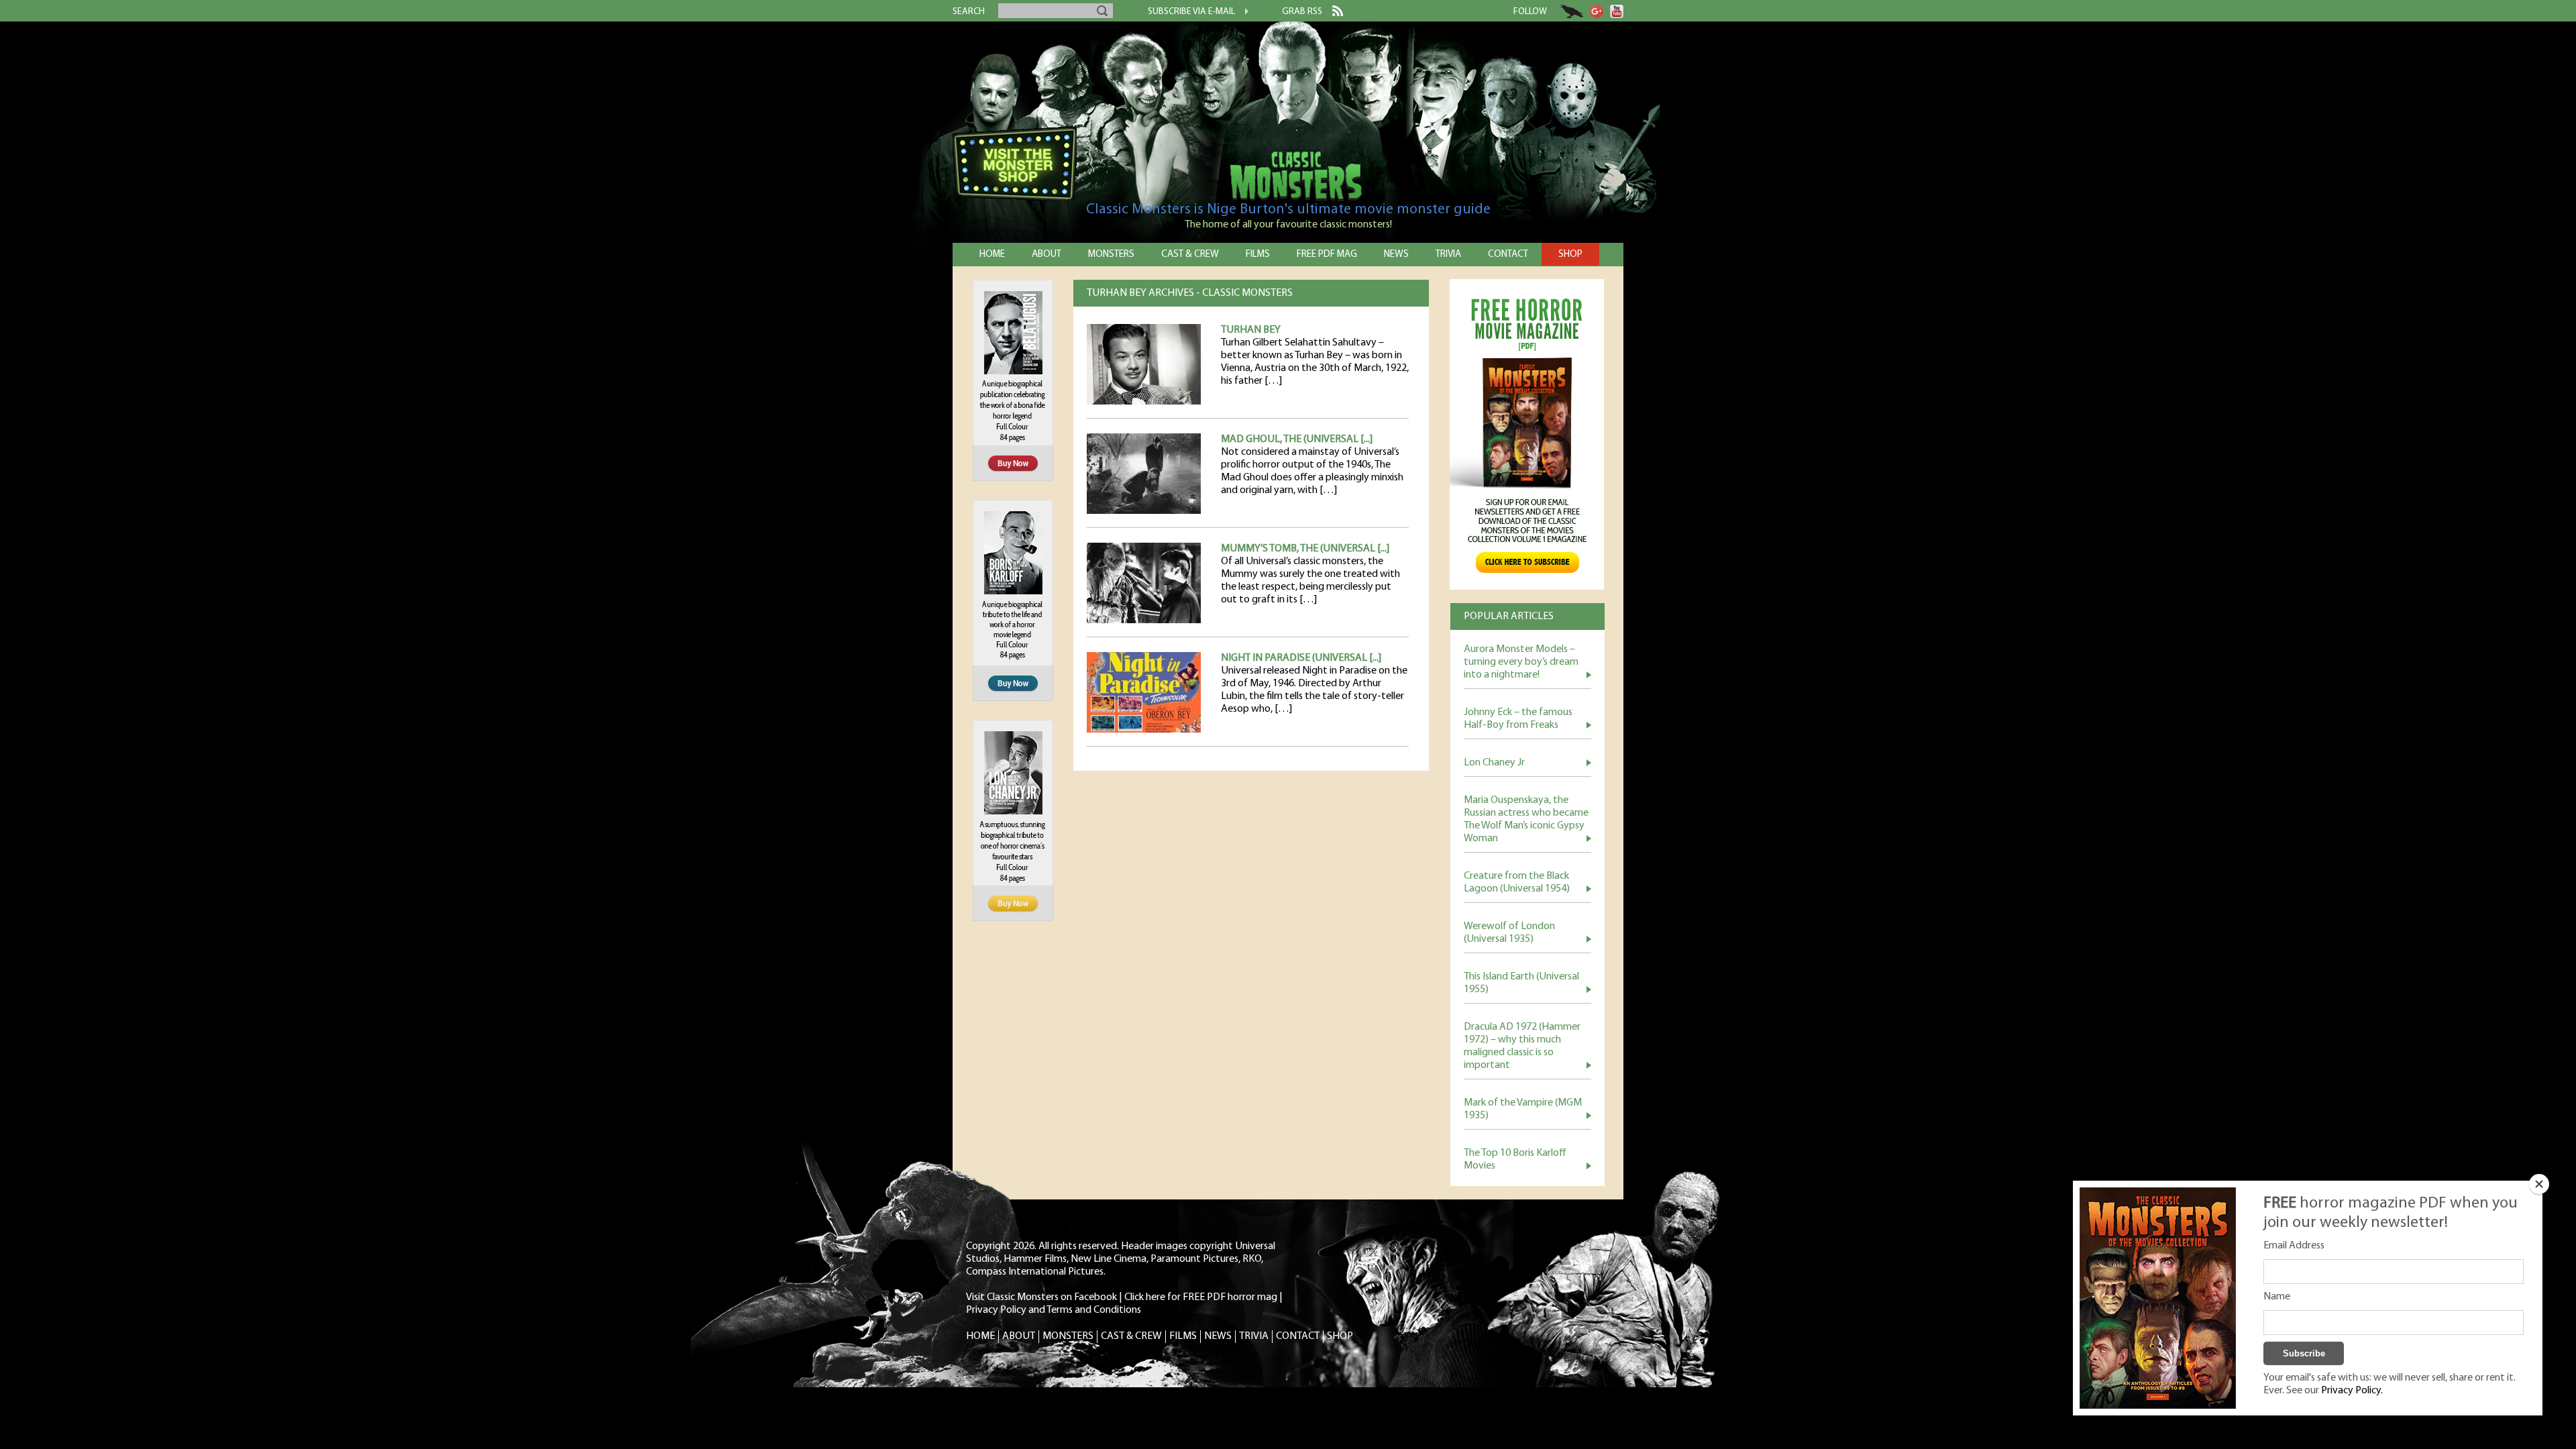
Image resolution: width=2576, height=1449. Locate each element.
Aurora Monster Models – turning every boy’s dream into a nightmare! (1521, 662)
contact (1508, 255)
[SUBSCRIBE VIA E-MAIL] (1242, 13)
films (1258, 255)
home (992, 255)
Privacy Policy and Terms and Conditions (1054, 1310)
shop (1570, 255)
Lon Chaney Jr (1494, 763)
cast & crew (1190, 255)
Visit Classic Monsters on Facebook (1041, 1297)
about (1046, 255)
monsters (1111, 255)
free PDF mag (1327, 255)
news (1396, 255)
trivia (1448, 255)
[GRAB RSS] (1333, 13)
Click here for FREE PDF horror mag (1201, 1297)
